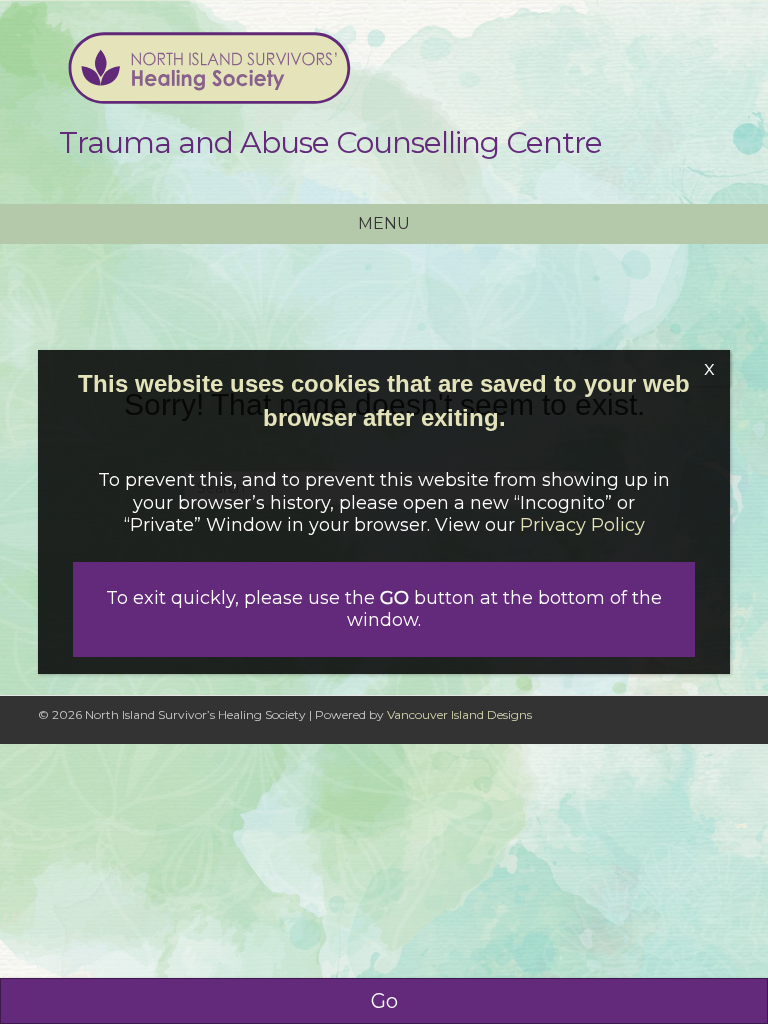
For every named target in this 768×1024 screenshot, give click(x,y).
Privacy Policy (582, 525)
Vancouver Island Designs (459, 714)
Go (384, 1001)
